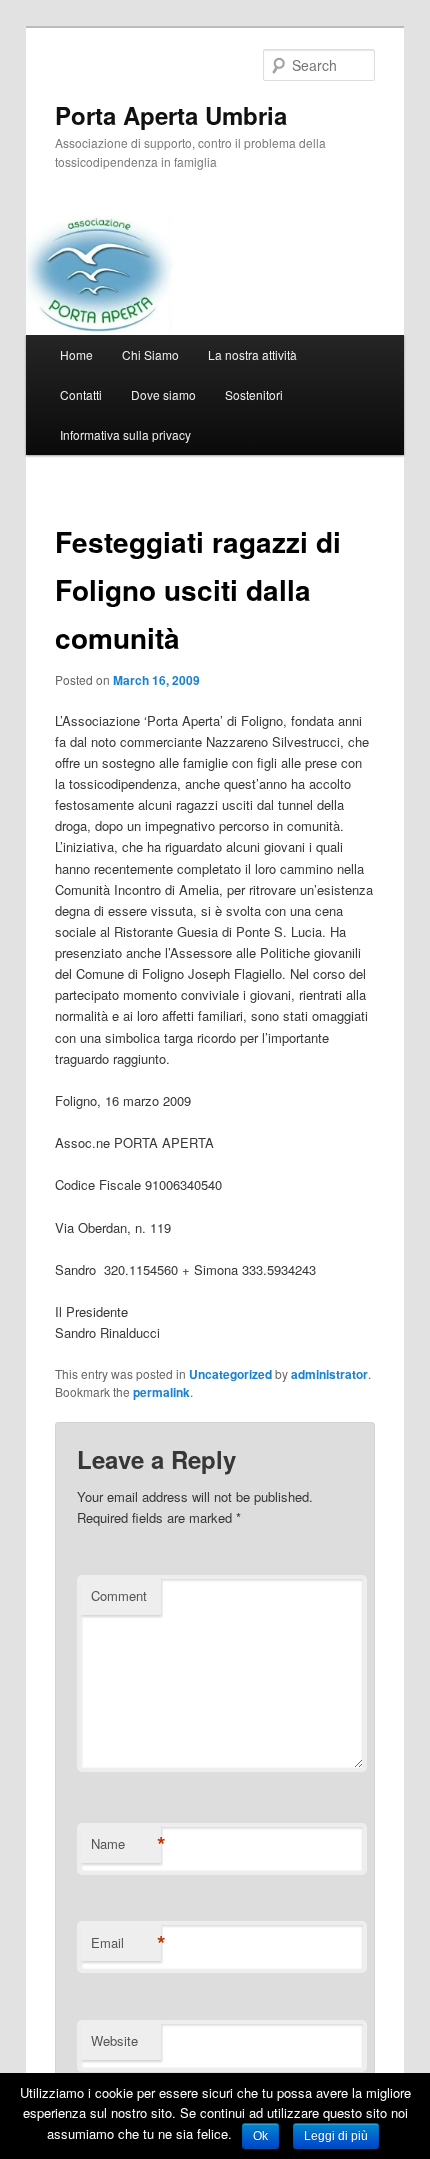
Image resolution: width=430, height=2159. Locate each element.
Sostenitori (254, 394)
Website (114, 2040)
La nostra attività (252, 354)
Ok (260, 2136)
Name (126, 1844)
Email (126, 1943)
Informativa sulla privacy (125, 434)
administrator (329, 1374)
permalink (161, 1392)
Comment (119, 1595)
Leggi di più (336, 2136)
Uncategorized (230, 1374)
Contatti (81, 394)
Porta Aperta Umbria (171, 115)
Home (76, 354)
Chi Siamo (150, 354)
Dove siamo (163, 394)
